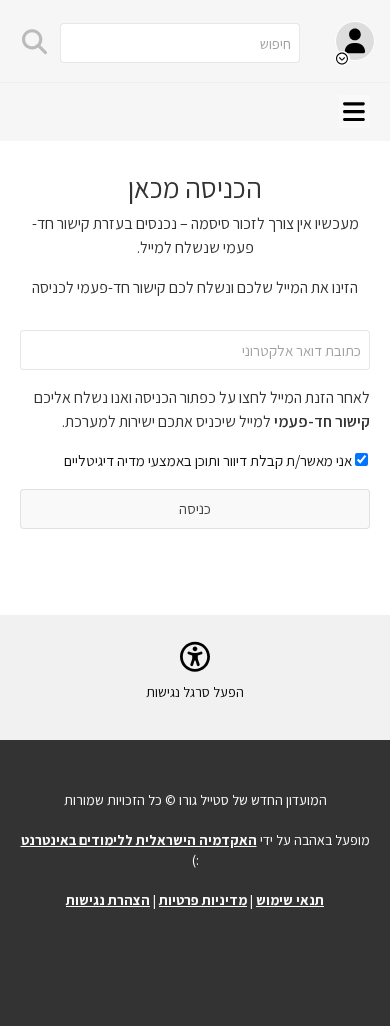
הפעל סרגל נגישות (195, 692)
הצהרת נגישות (108, 900)
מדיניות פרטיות (203, 900)
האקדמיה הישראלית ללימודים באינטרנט (139, 840)
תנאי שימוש (290, 900)
